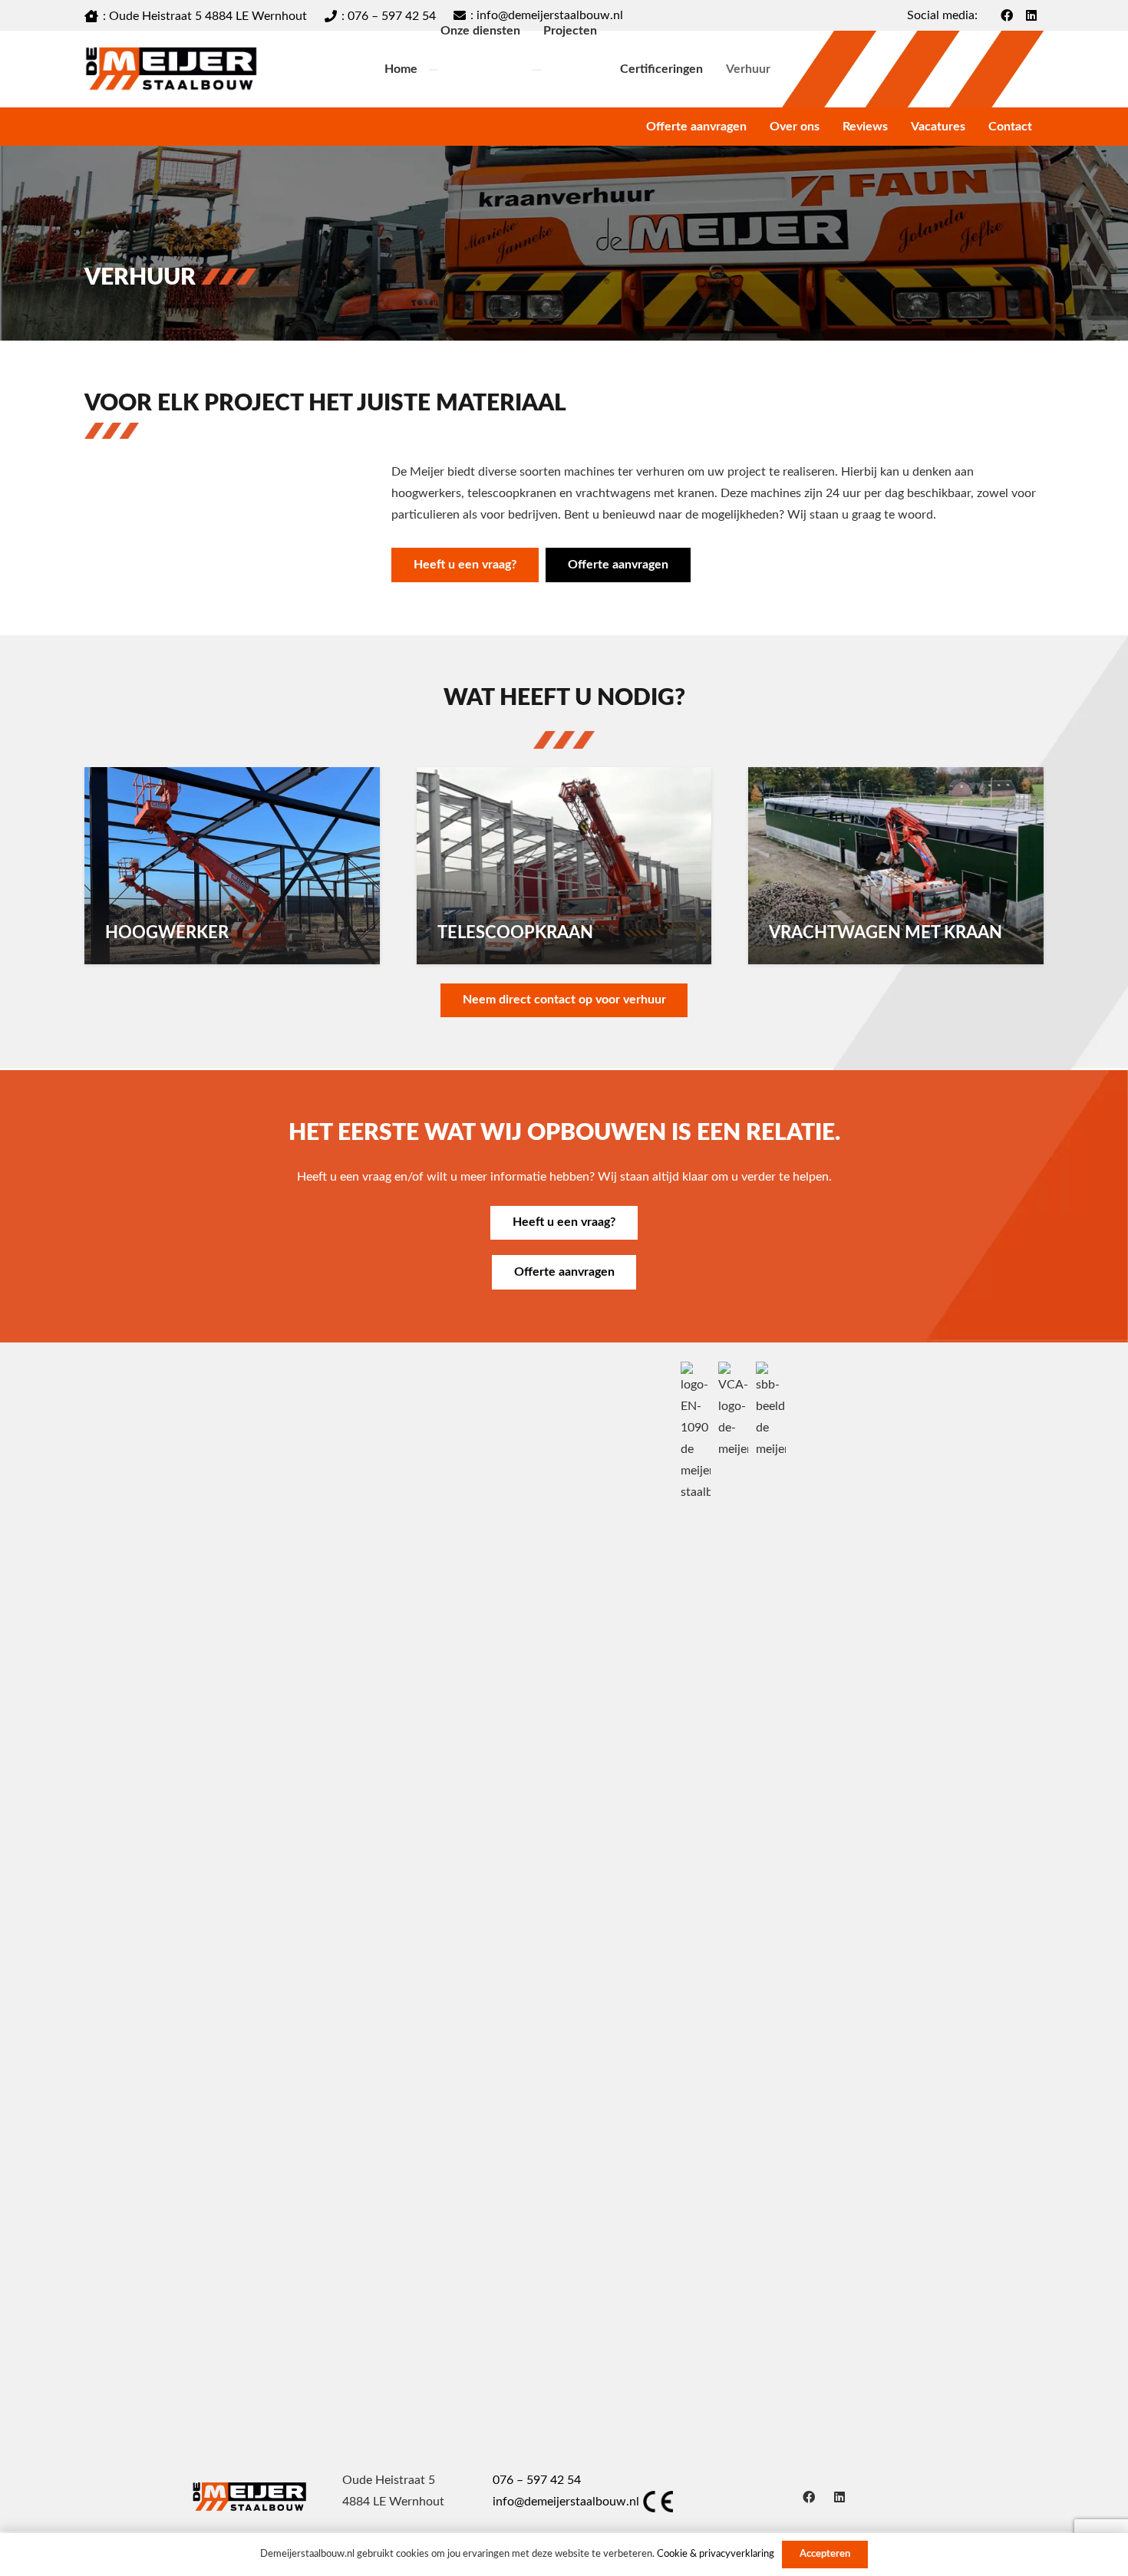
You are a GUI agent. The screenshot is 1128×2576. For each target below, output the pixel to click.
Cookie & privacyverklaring (716, 2554)
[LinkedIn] (839, 2497)
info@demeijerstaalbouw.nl (566, 2502)
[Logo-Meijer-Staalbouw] (171, 69)
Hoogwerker (167, 933)
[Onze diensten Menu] (434, 70)
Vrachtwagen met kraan (886, 933)
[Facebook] (809, 2497)
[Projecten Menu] (536, 70)
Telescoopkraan (515, 933)
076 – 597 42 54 (537, 2480)
